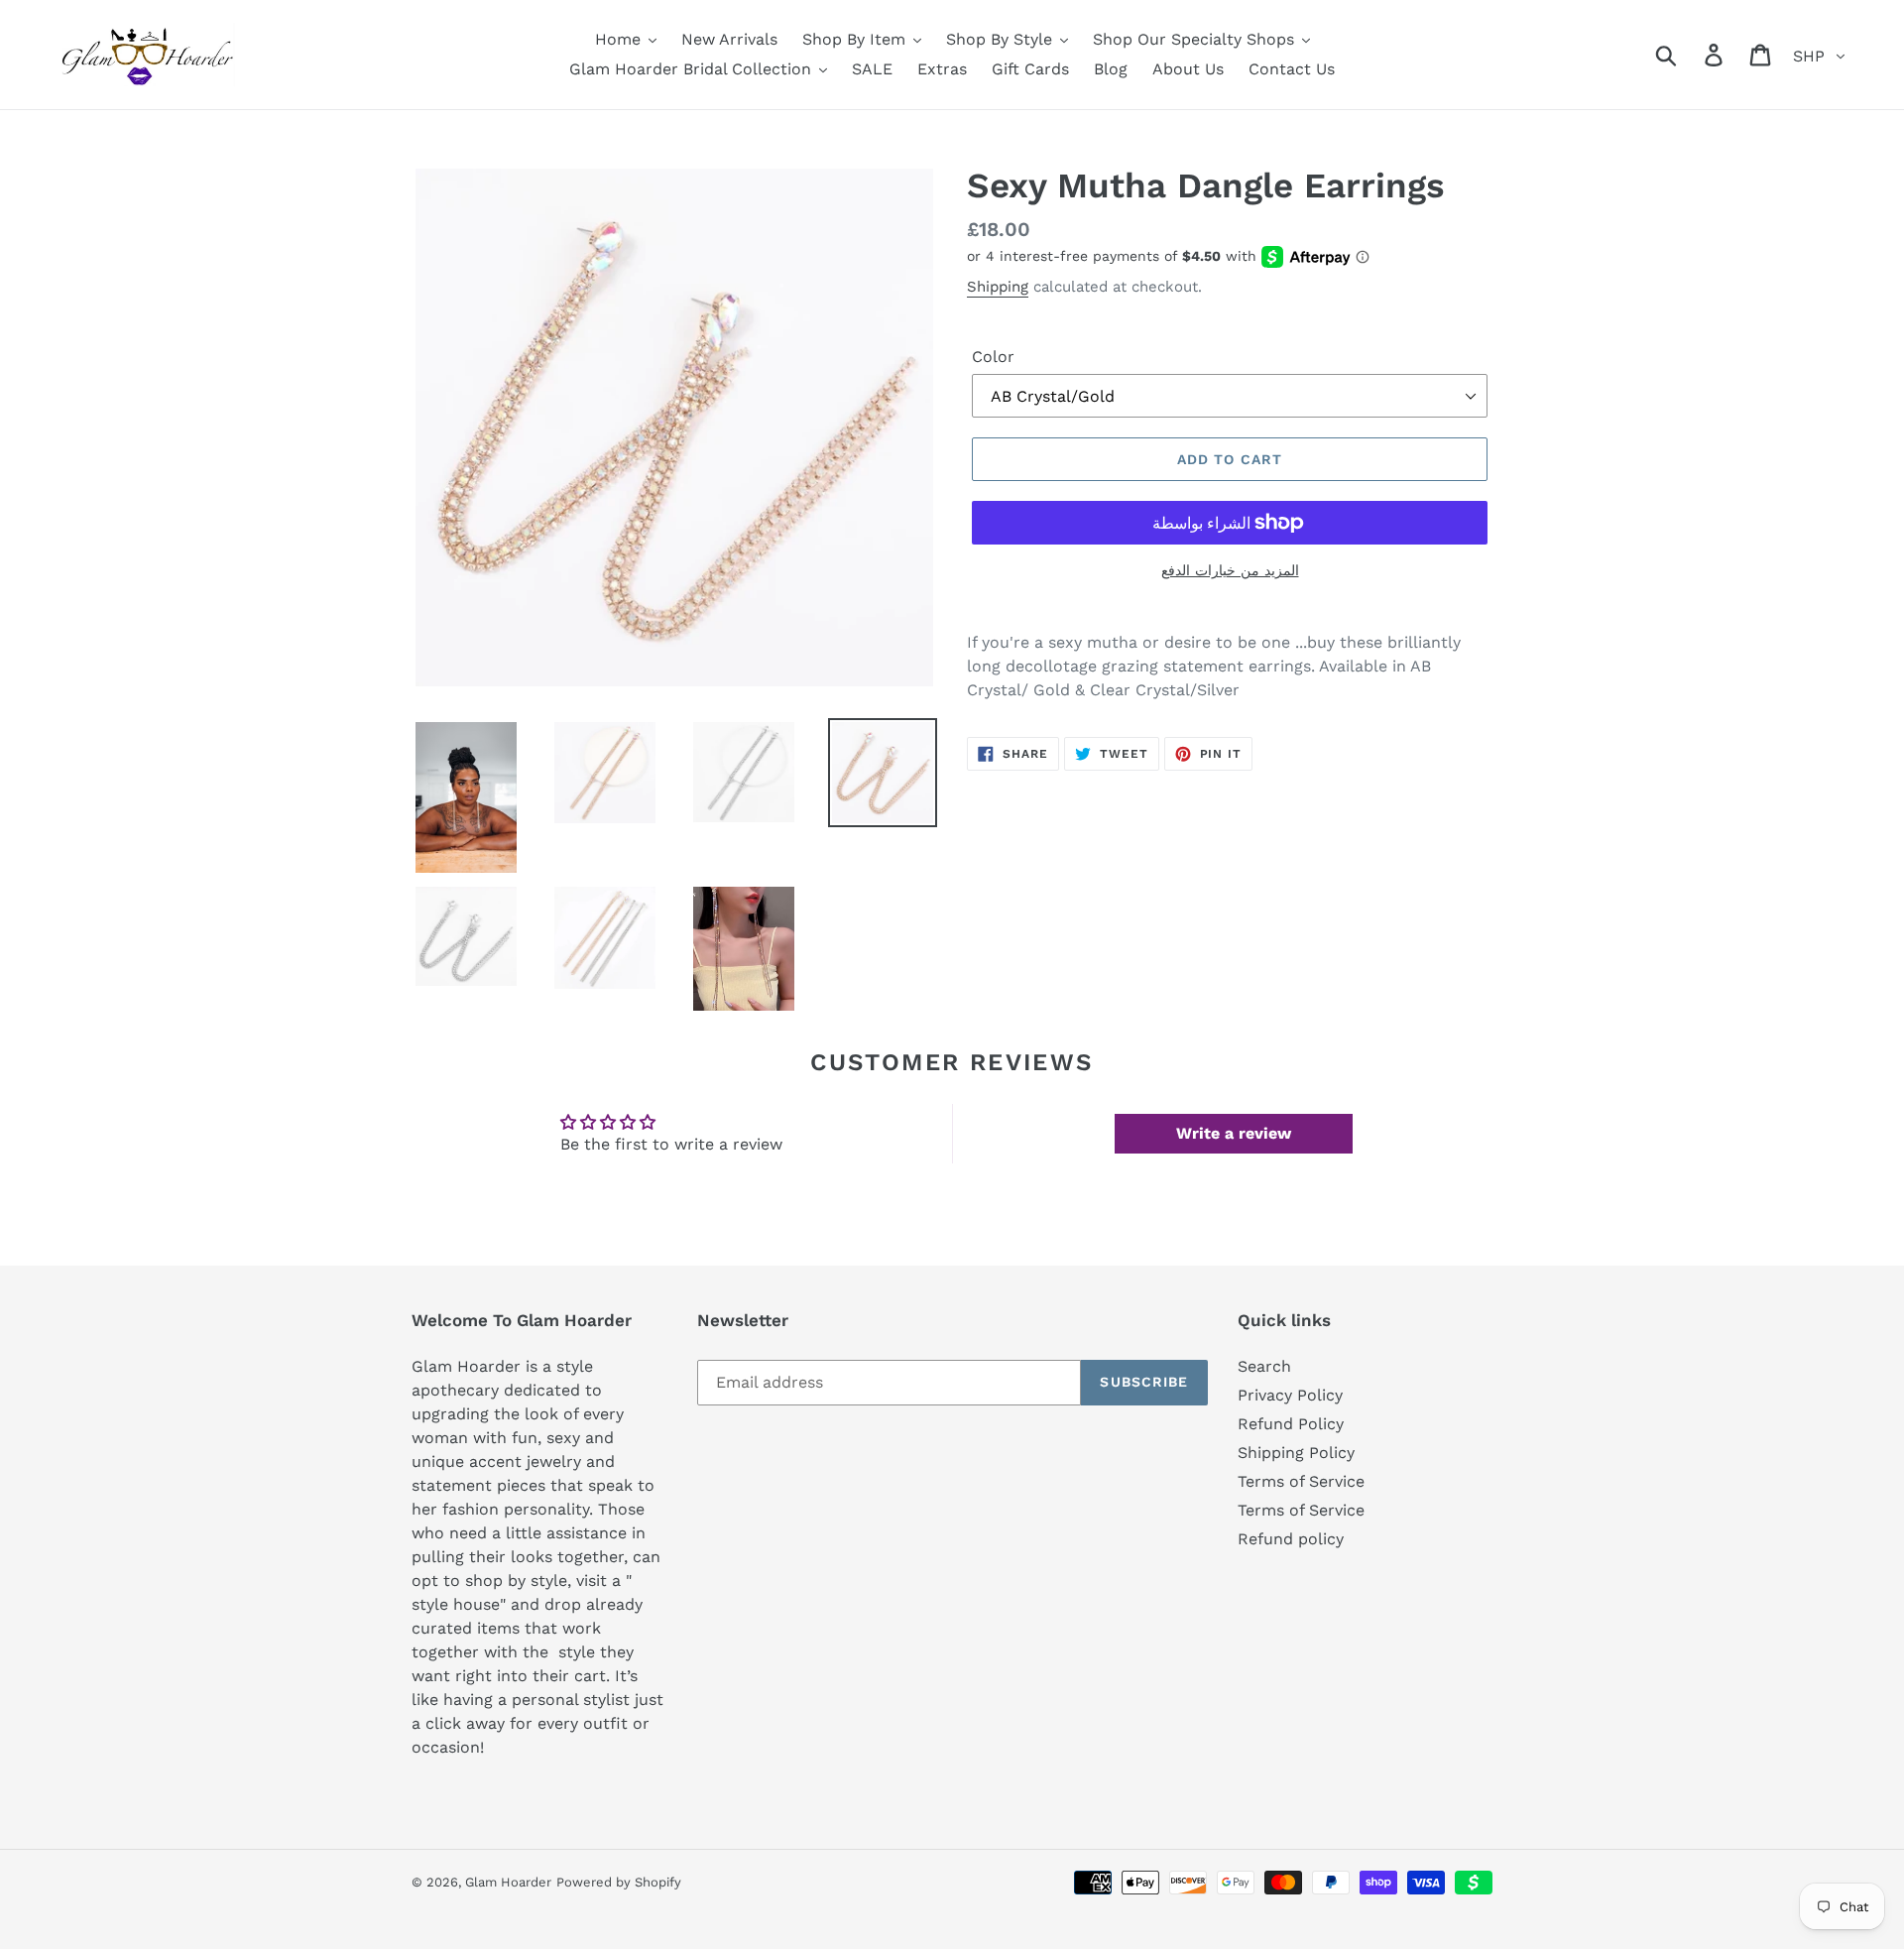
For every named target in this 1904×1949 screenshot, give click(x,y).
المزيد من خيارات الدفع (1230, 570)
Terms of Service (1301, 1481)
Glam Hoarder (508, 1882)
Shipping (998, 287)
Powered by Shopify (619, 1882)
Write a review (1234, 1133)
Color (993, 357)
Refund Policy (1291, 1424)
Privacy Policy (1290, 1395)
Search (1264, 1366)
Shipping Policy (1296, 1453)
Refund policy (1291, 1539)
